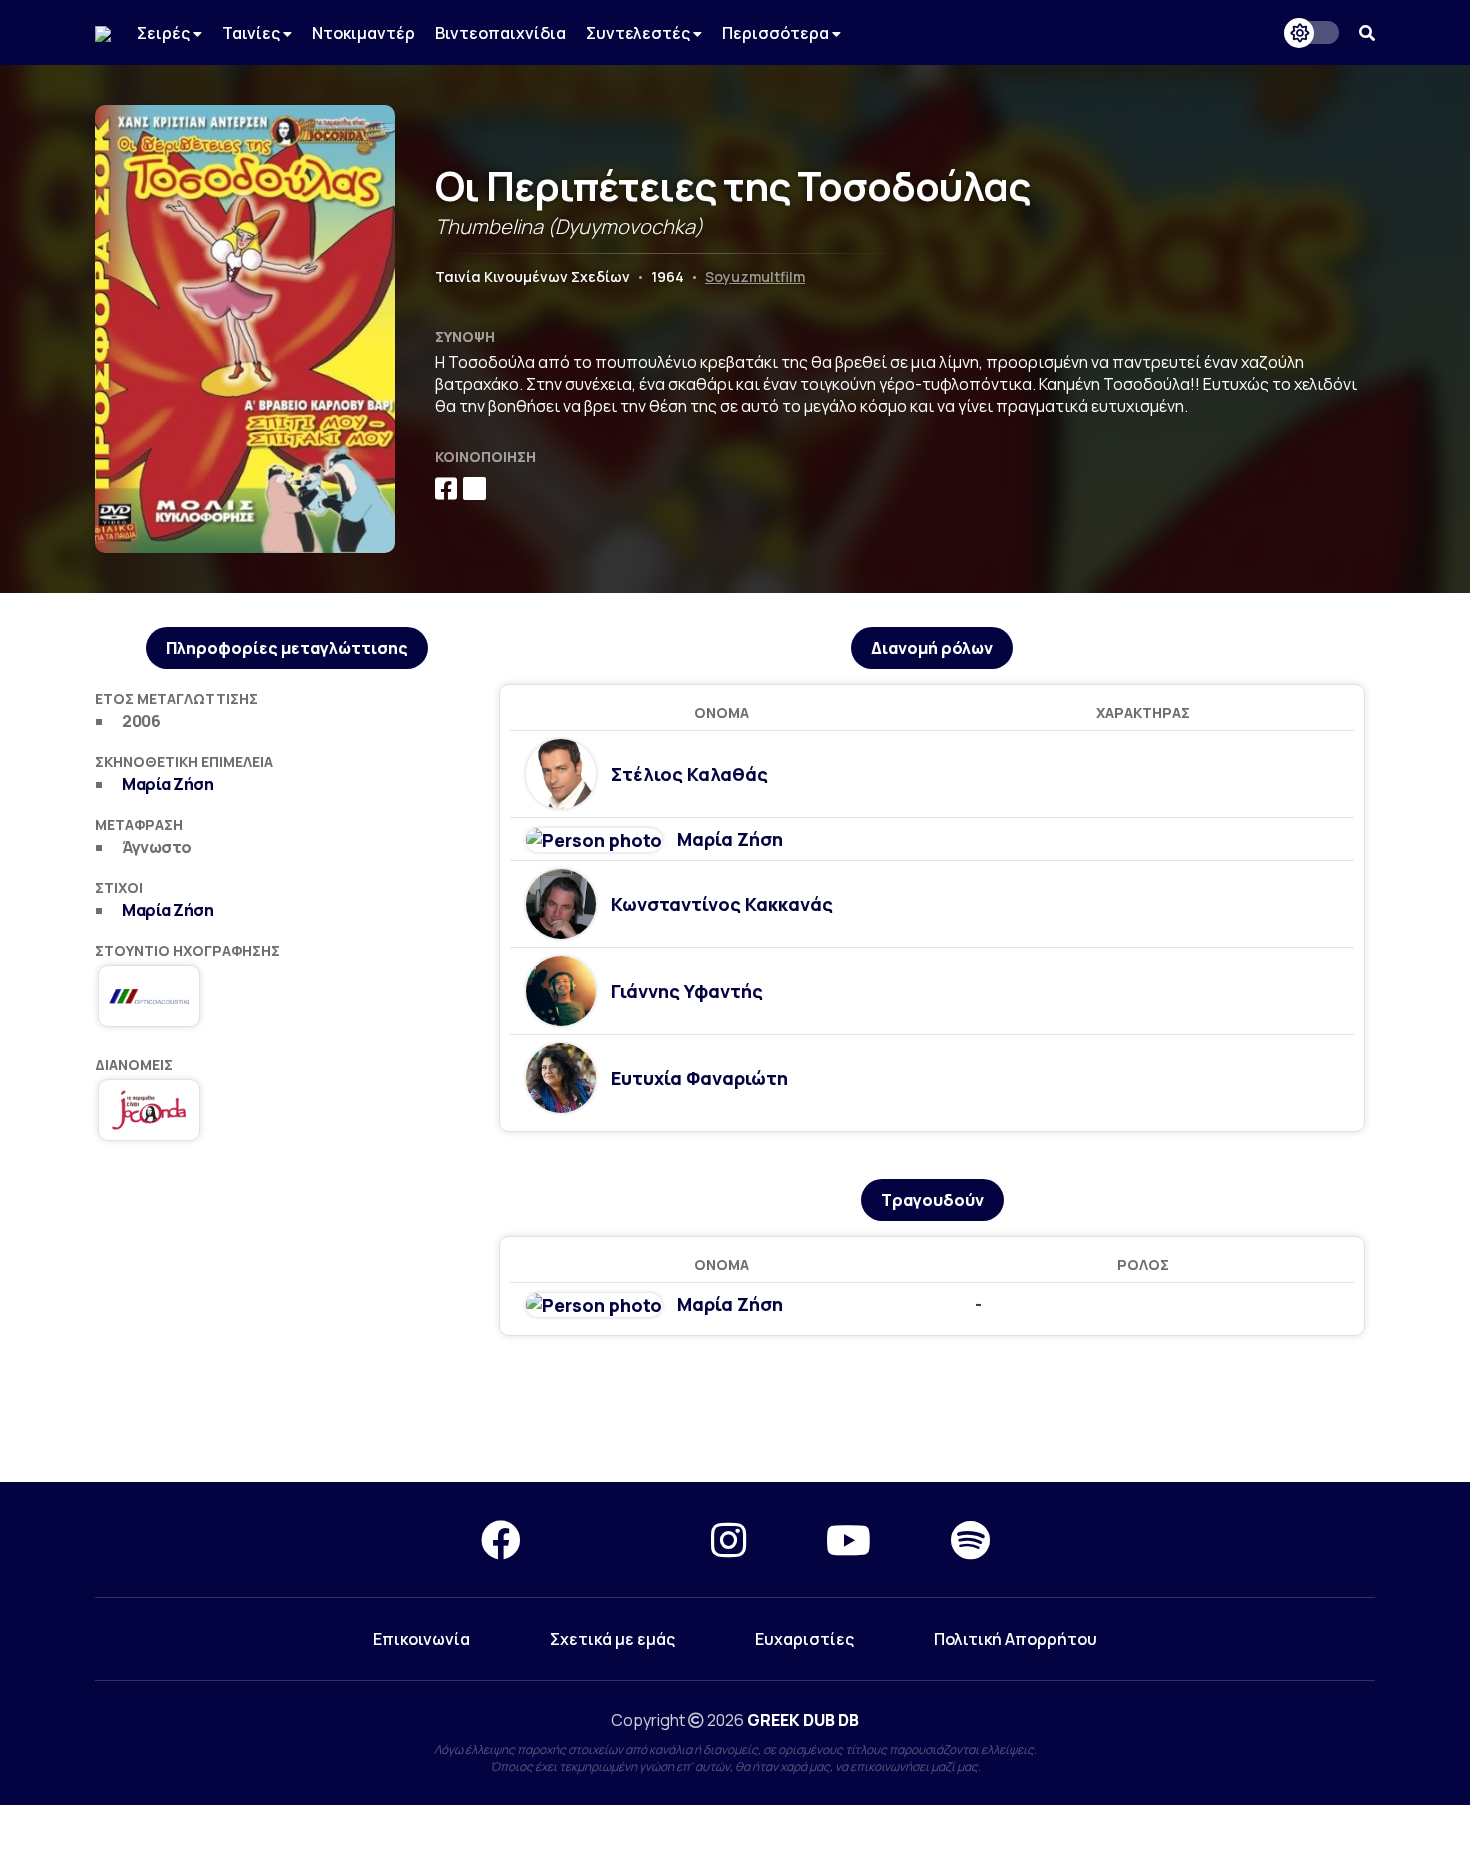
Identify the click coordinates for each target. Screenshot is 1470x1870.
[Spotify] (970, 1539)
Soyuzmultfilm (755, 276)
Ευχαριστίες (804, 1639)
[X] (616, 1539)
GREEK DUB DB (803, 1720)
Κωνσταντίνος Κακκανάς (722, 904)
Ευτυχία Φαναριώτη (699, 1078)
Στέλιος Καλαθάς (689, 774)
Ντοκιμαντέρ (363, 33)
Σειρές (165, 33)
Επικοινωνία (421, 1639)
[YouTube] (848, 1539)
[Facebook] (501, 1539)
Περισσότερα (777, 33)
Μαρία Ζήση (167, 784)
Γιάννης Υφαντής (687, 991)
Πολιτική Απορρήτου (1015, 1639)
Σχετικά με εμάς (612, 1639)
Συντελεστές (639, 33)
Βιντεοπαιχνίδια (500, 33)
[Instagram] (728, 1539)
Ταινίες (252, 33)
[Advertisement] (735, 1410)
